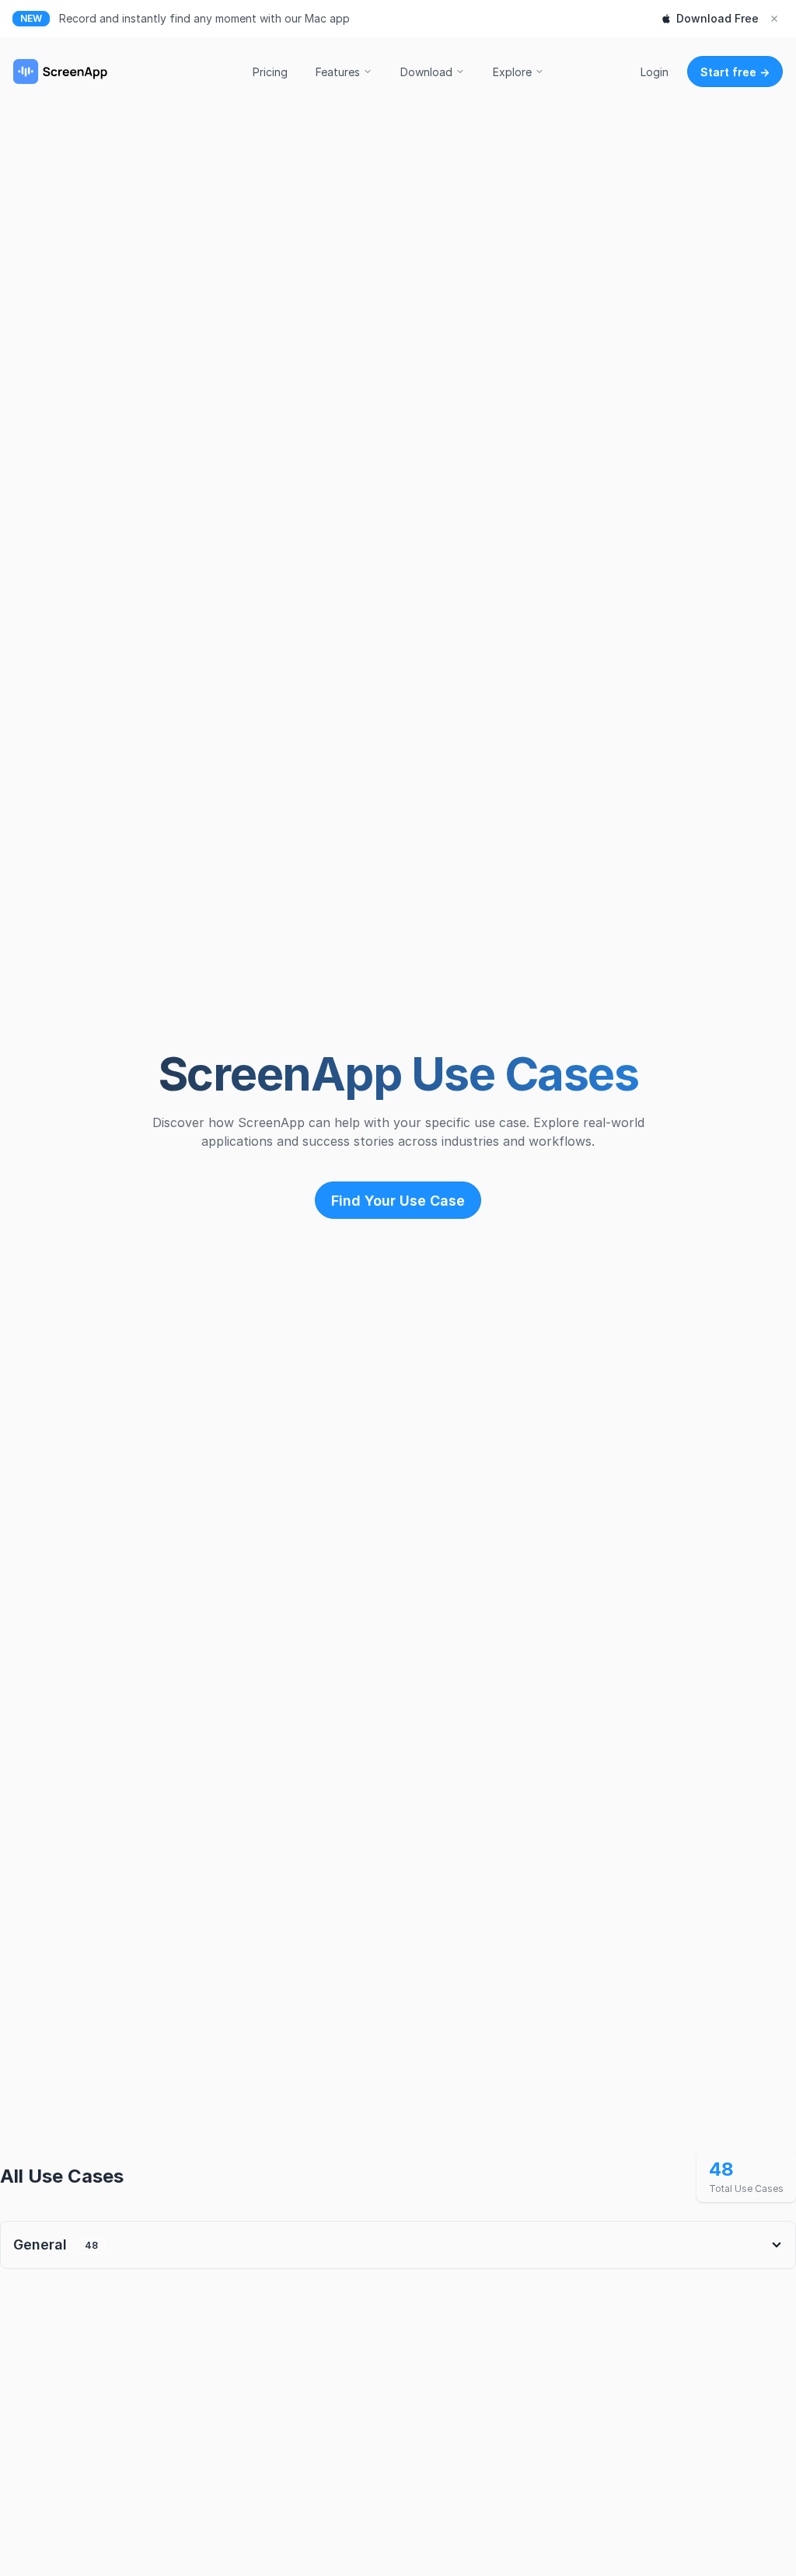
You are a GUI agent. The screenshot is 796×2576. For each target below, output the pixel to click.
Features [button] (338, 72)
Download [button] (426, 72)
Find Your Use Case (398, 1201)
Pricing (270, 72)
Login (655, 72)
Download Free (717, 18)
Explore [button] (512, 72)
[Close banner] (774, 19)
